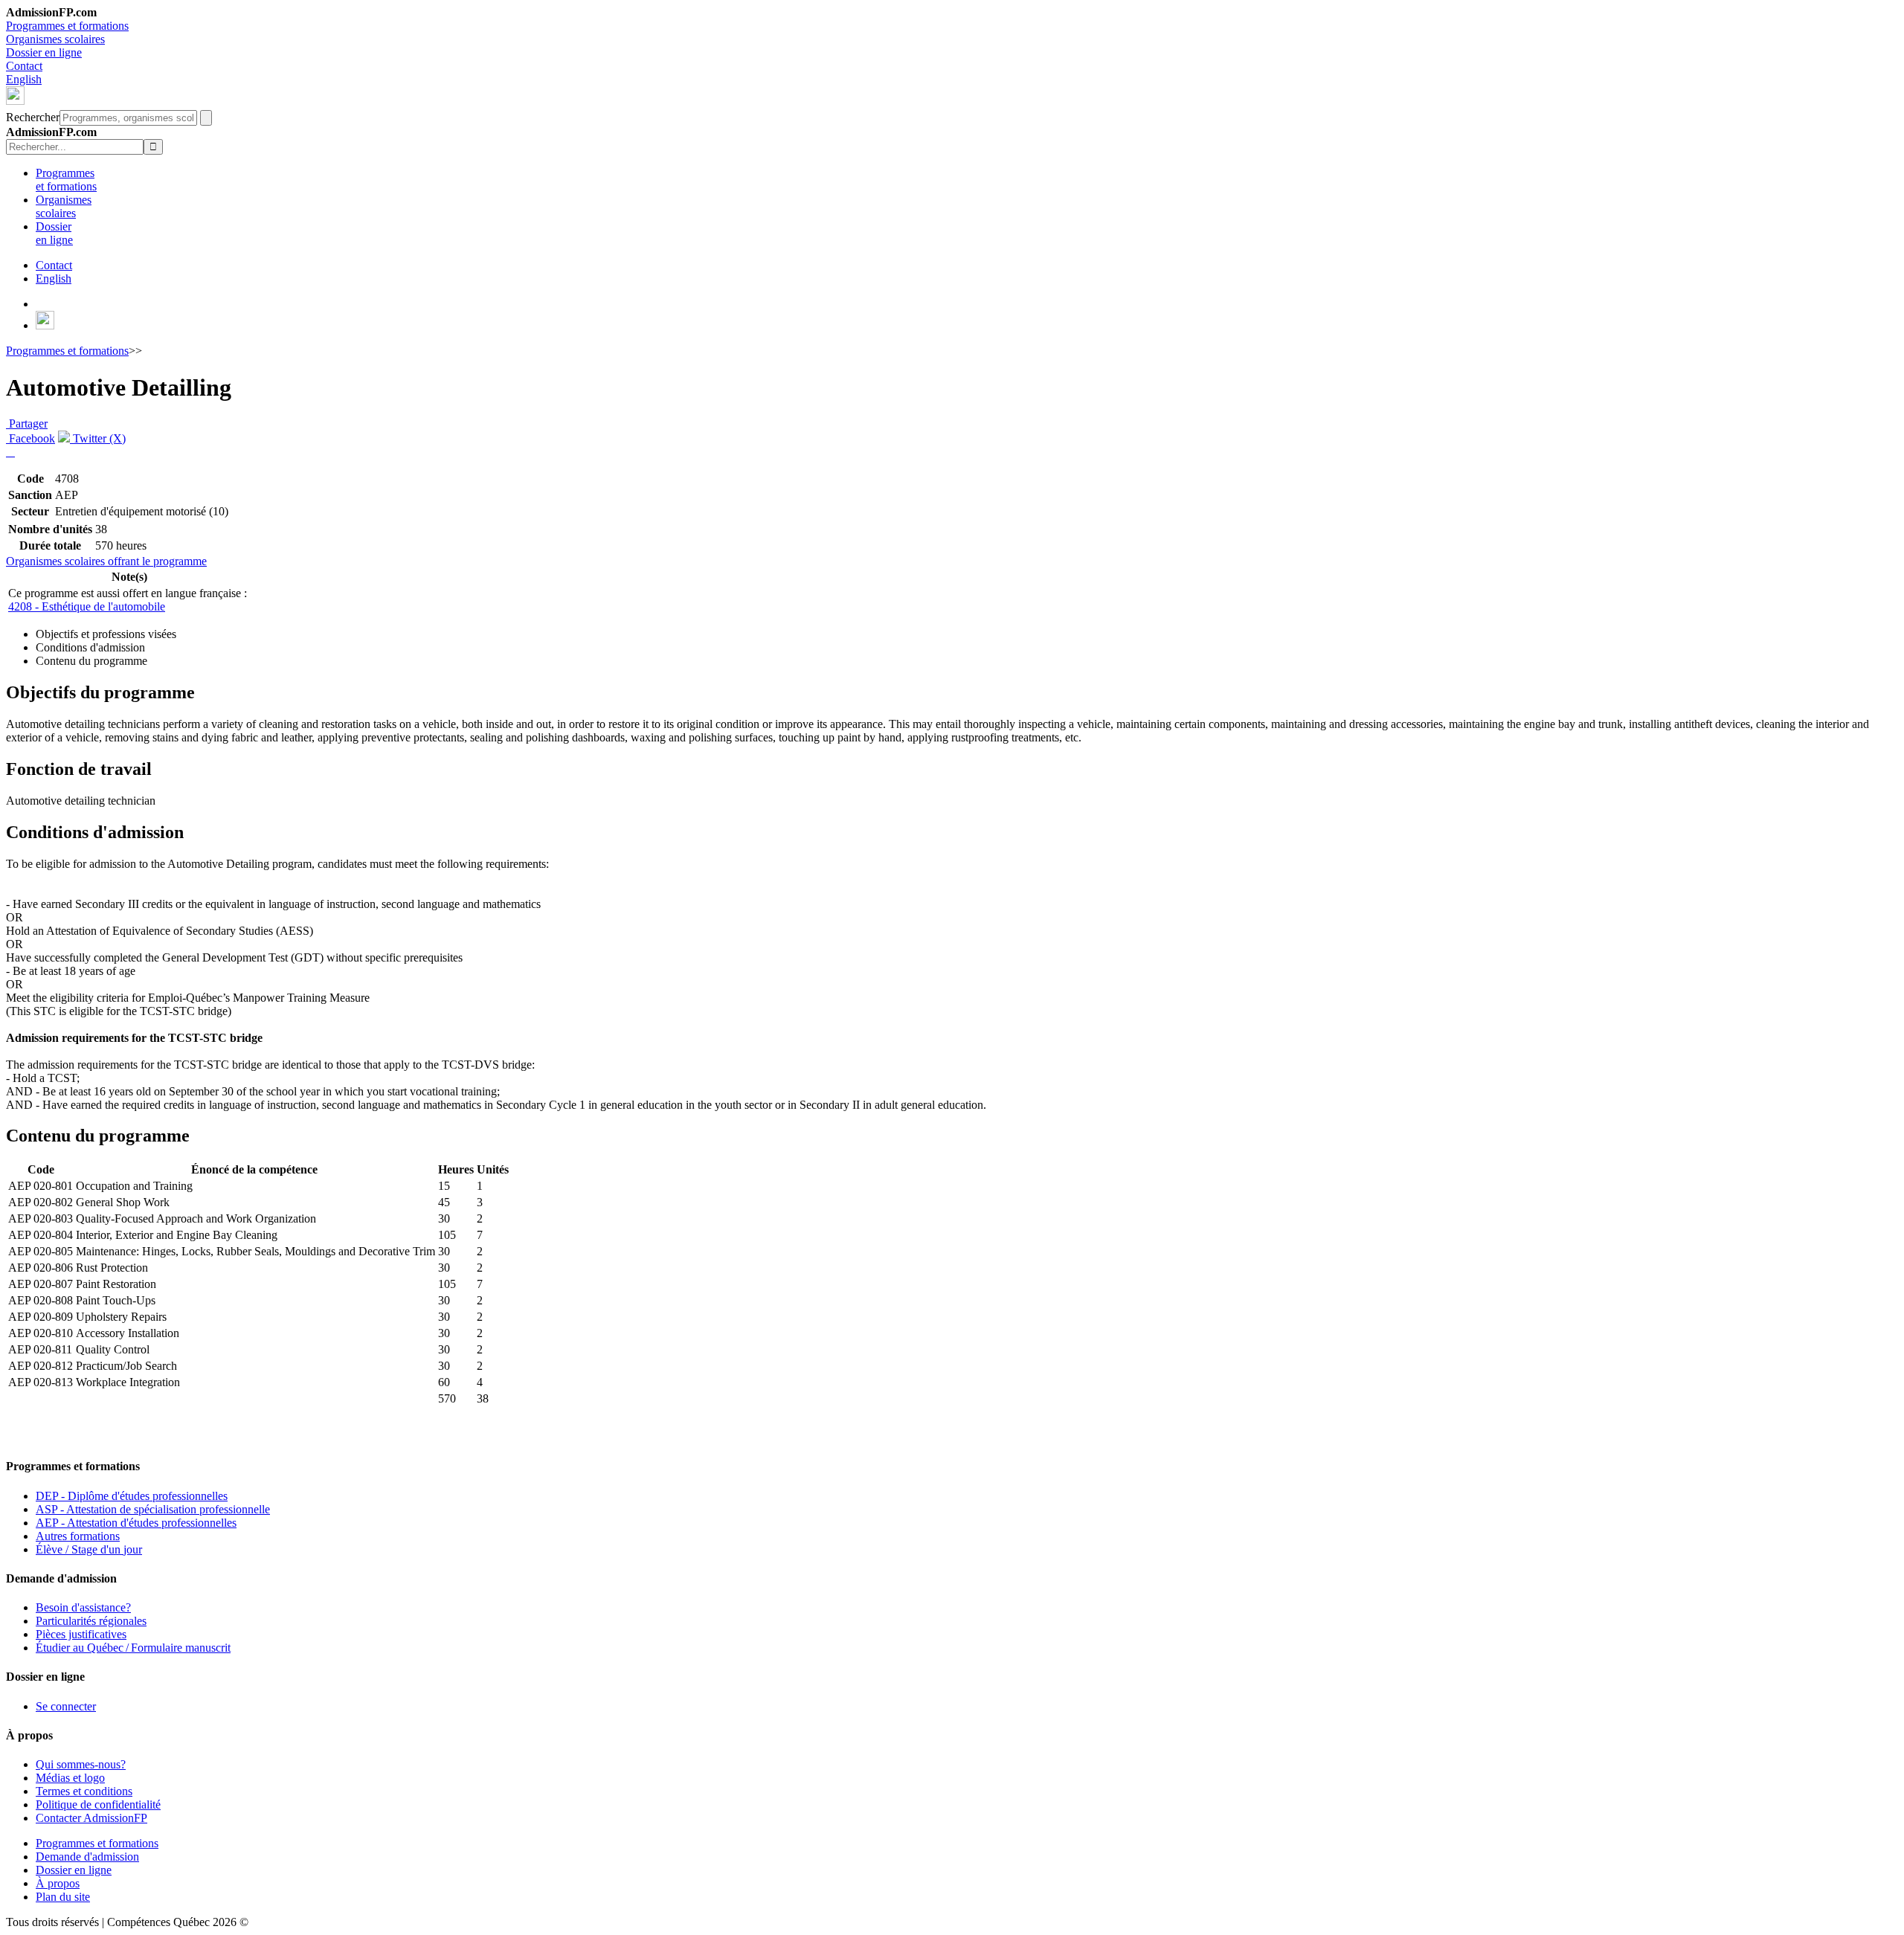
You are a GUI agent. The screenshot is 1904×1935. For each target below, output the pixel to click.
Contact (24, 66)
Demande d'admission (87, 1857)
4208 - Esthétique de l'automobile (87, 606)
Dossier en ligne (44, 52)
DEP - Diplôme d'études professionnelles (132, 1496)
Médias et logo (70, 1778)
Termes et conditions (84, 1791)
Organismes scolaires (55, 39)
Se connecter (66, 1706)
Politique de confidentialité (98, 1804)
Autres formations (78, 1536)
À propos (58, 1883)
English (24, 79)
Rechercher (33, 117)
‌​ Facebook (30, 438)
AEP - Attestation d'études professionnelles (136, 1523)
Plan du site (63, 1897)
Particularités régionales (91, 1621)
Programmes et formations (67, 26)
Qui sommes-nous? (81, 1764)
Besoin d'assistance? (83, 1607)
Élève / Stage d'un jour (89, 1549)
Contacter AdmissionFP (91, 1818)
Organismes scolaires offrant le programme (106, 561)
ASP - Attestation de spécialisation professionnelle (153, 1509)
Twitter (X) (98, 438)
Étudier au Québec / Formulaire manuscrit (133, 1648)
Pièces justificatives (81, 1634)
